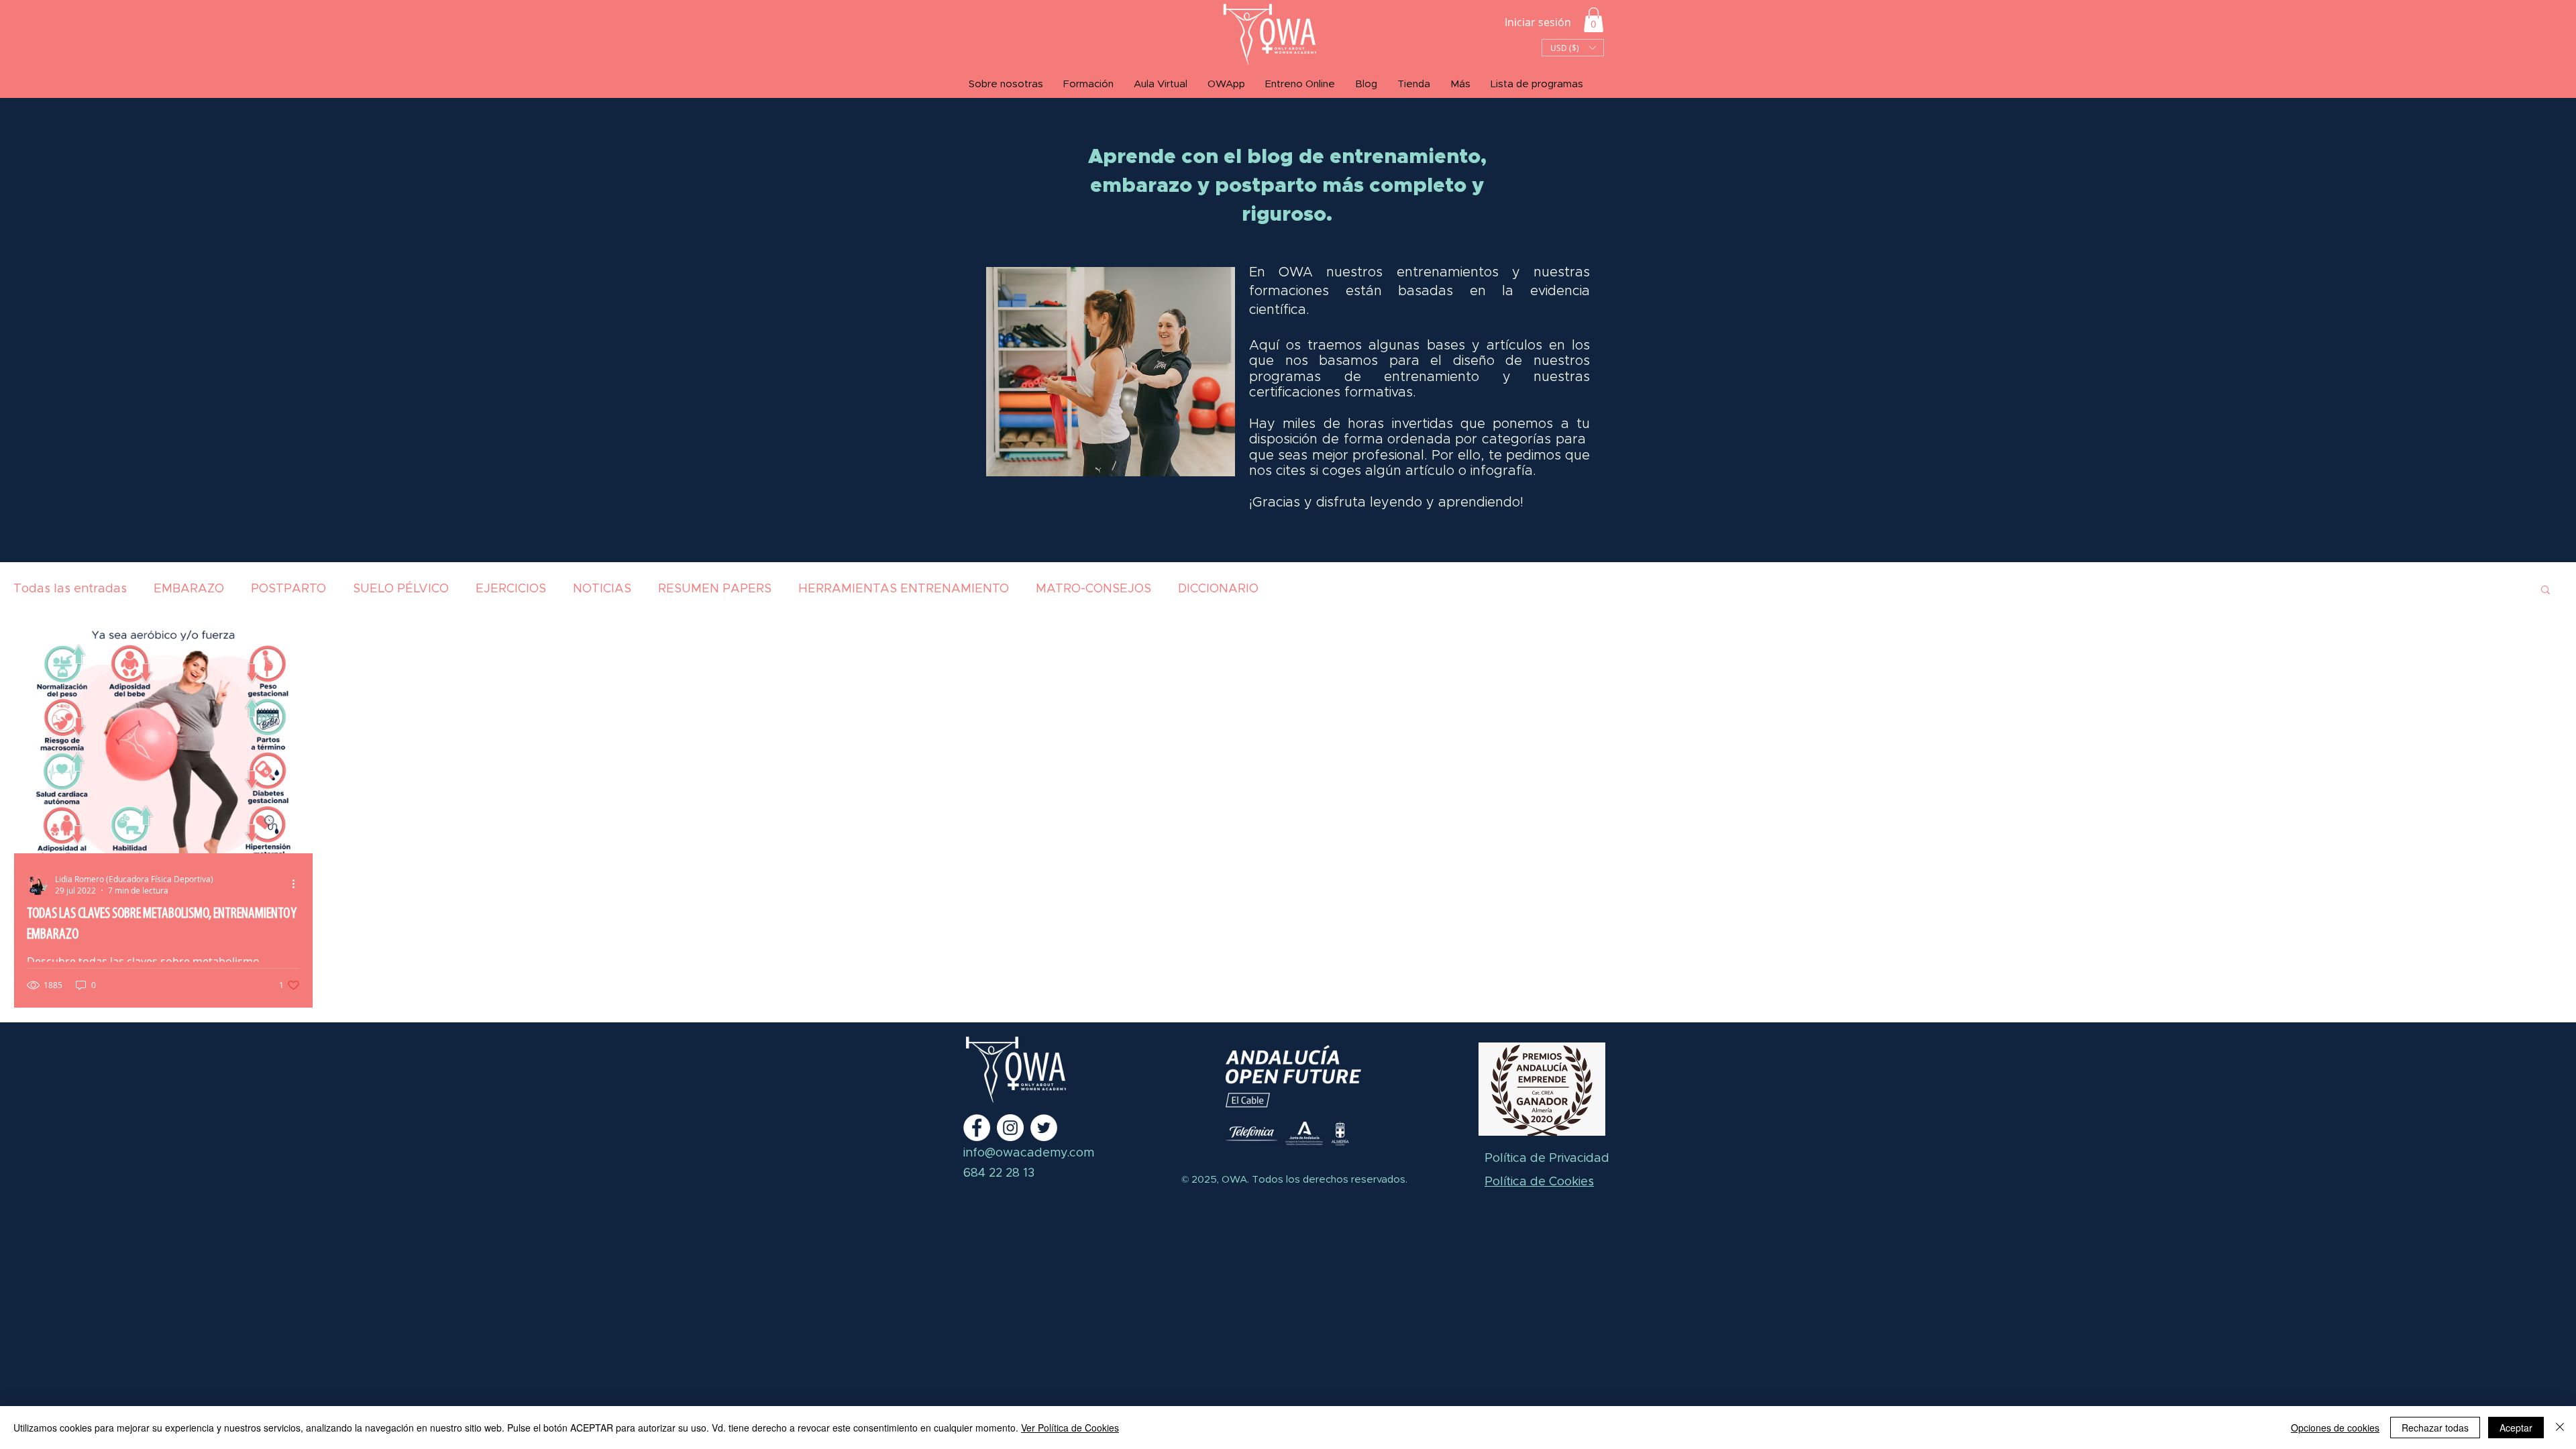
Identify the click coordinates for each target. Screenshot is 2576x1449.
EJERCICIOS (511, 589)
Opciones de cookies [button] (2335, 1428)
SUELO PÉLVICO (401, 589)
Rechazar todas (2435, 1428)
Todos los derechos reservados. (1328, 1180)
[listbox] (1573, 48)
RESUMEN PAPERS (715, 589)
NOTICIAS (602, 589)
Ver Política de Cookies (1070, 1428)
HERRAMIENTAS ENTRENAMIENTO (904, 589)
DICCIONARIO (1218, 589)
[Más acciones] (298, 884)
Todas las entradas (70, 589)
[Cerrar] (2560, 1428)
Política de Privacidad (1547, 1159)
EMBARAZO (189, 589)
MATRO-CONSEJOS (1093, 589)
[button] (1594, 20)
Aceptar (2516, 1428)
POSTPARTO (288, 589)
